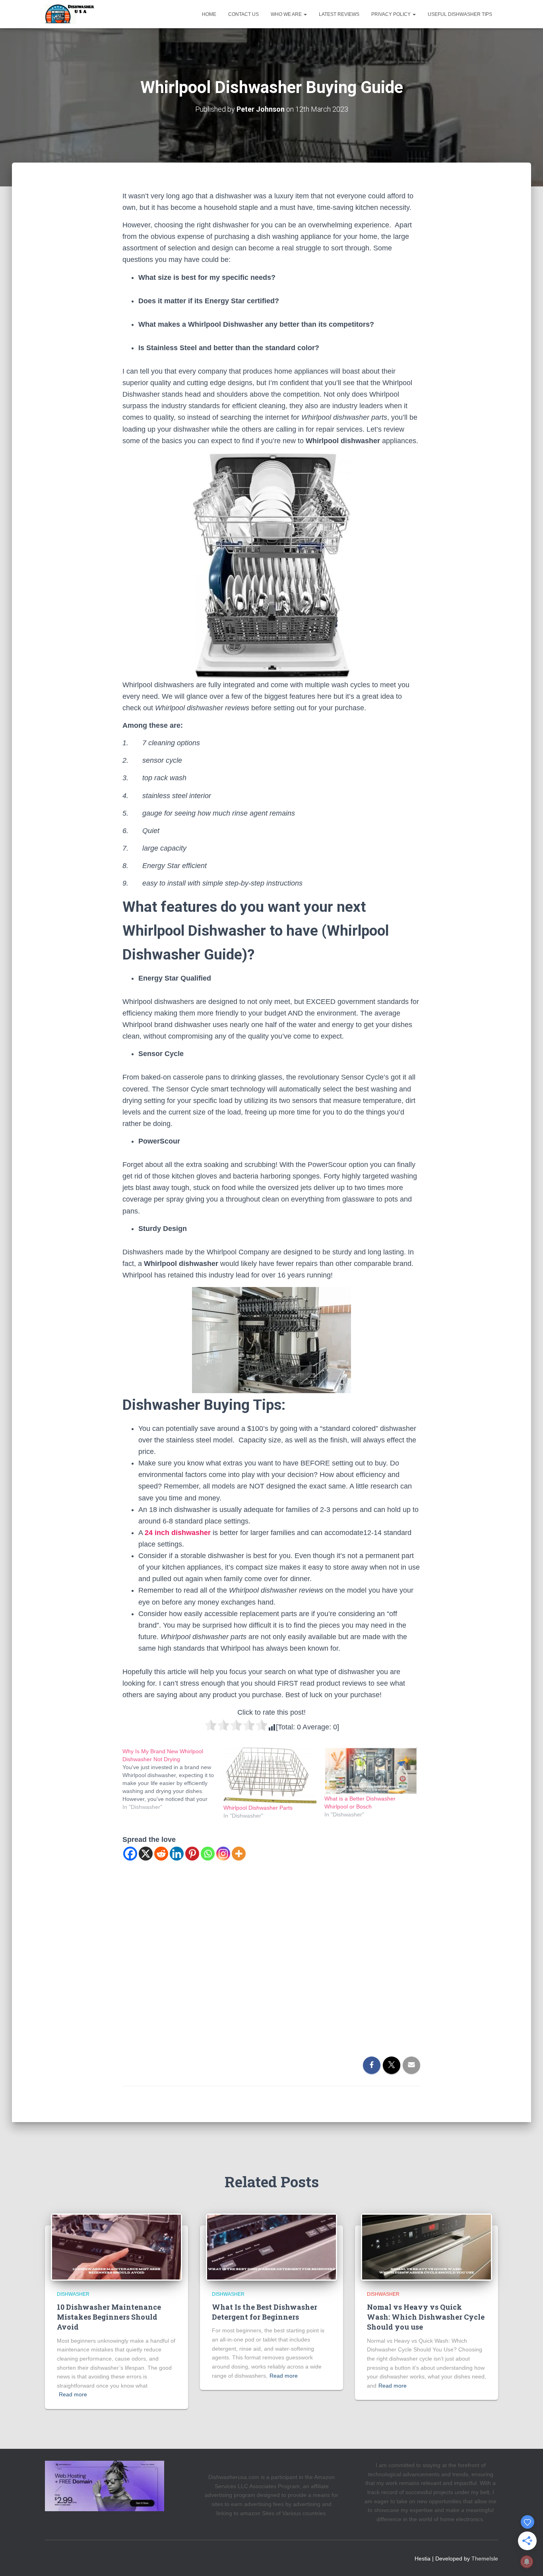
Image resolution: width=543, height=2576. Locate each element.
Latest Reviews (339, 14)
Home (209, 14)
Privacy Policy (392, 14)
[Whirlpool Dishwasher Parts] (270, 1775)
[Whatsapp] (208, 1854)
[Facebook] (130, 1854)
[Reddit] (161, 1854)
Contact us (243, 14)
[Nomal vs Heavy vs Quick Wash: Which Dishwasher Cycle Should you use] (427, 2246)
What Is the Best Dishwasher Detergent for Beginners (265, 2312)
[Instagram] (223, 1854)
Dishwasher (73, 2294)
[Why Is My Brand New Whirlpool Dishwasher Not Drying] (173, 1779)
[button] (305, 14)
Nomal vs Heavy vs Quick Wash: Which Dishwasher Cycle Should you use (426, 2317)
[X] (146, 1854)
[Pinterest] (192, 1854)
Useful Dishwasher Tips (460, 14)
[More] (239, 1854)
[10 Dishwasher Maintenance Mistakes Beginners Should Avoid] (116, 2246)
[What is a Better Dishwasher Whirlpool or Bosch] (371, 1771)
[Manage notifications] (527, 2562)
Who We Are (287, 14)
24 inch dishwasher (178, 1533)
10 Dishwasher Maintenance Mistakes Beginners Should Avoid (109, 2317)
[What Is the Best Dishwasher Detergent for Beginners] (271, 2246)
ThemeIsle (485, 2559)
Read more (73, 2394)
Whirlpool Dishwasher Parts (258, 1808)
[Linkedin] (177, 1854)
